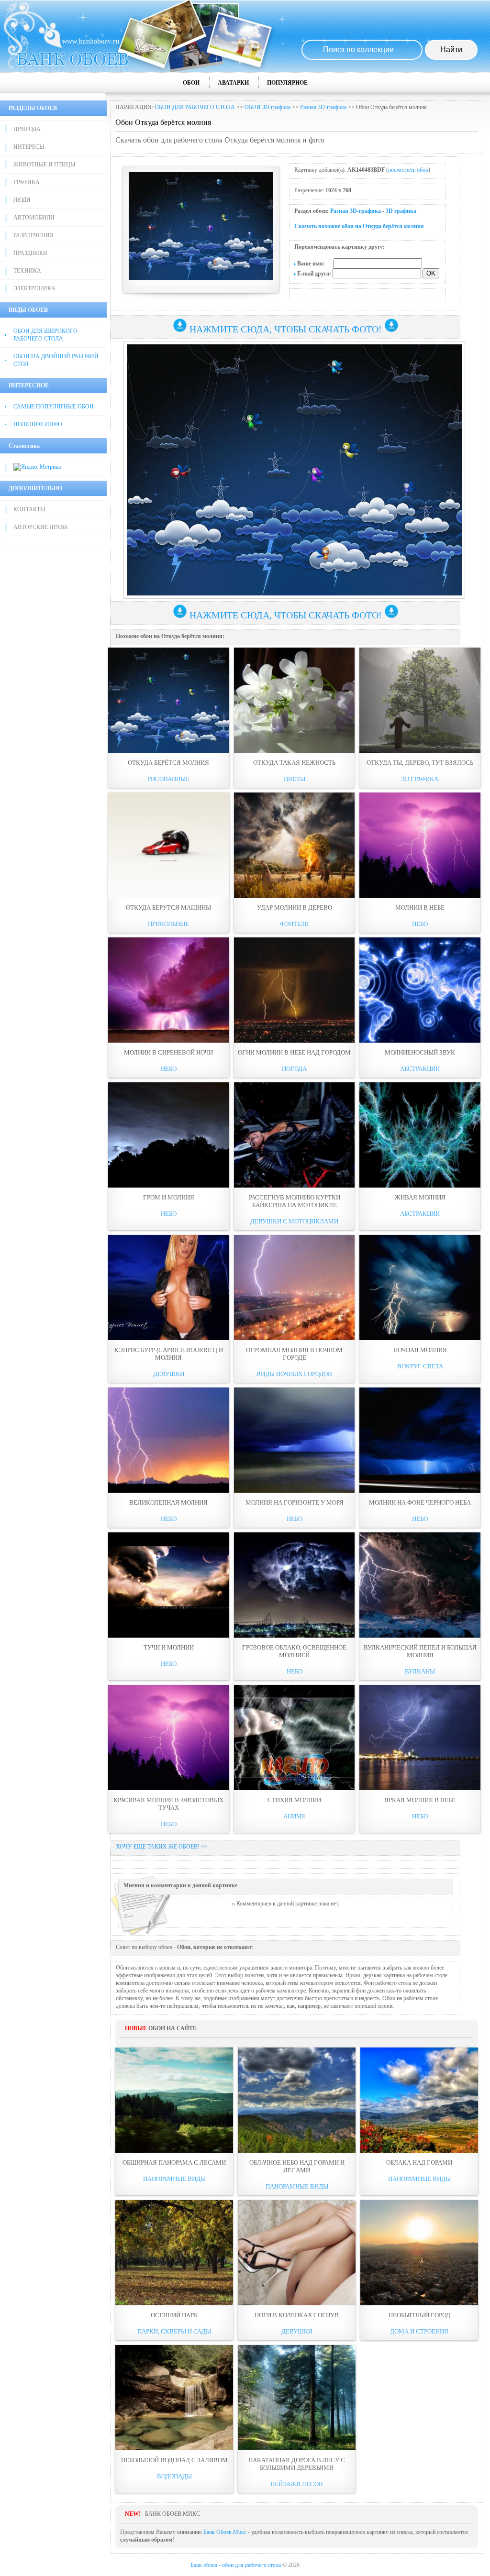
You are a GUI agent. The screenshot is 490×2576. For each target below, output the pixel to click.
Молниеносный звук (420, 1052)
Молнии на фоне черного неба (420, 1503)
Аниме (295, 1816)
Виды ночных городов (294, 1374)
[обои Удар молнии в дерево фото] (295, 845)
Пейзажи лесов (297, 2484)
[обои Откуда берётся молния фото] (169, 700)
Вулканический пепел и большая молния (420, 1651)
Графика (27, 182)
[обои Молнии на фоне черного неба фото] (420, 1440)
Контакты (29, 509)
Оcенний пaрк (174, 2315)
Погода (294, 1069)
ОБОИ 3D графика (267, 107)
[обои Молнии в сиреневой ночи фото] (169, 990)
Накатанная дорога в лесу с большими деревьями (297, 2464)
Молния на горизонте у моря (295, 1503)
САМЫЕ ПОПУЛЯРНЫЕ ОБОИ (54, 407)
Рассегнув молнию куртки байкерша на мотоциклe (295, 1201)
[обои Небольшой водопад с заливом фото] (174, 2398)
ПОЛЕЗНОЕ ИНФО (38, 424)
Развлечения (33, 235)
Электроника (34, 288)
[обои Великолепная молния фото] (169, 1440)
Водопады (174, 2476)
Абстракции (420, 1069)
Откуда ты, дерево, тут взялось (420, 763)
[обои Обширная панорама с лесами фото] (174, 2100)
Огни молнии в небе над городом (294, 1052)
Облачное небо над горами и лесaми (297, 2166)
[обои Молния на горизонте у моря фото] (295, 1440)
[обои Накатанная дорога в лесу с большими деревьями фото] (297, 2398)
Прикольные (168, 924)
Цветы (295, 779)
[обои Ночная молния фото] (420, 1288)
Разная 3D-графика (323, 107)
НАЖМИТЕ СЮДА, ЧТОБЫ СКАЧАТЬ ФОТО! (286, 329)
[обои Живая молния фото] (420, 1135)
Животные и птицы (44, 165)
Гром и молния (169, 1197)
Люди (22, 200)
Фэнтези (294, 924)
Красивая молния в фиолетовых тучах (168, 1804)
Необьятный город (419, 2315)
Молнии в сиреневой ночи (168, 1052)
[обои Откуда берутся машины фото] (169, 845)
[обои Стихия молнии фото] (295, 1738)
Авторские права (41, 527)
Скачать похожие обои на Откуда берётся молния (359, 226)
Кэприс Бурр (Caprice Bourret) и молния (169, 1354)
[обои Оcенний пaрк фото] (174, 2253)
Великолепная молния (168, 1503)
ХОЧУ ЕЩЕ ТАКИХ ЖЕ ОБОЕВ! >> (162, 1847)
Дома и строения (419, 2331)
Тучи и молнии (169, 1647)
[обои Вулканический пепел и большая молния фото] (420, 1585)
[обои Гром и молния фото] (169, 1135)
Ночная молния (420, 1350)
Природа (27, 129)
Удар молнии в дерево (295, 908)
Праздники (30, 253)
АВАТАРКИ (233, 83)
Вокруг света (420, 1366)
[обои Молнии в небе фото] (420, 845)
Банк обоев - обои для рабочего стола (236, 2565)
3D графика (401, 211)
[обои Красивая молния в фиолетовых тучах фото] (169, 1738)
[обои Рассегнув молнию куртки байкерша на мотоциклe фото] (295, 1135)
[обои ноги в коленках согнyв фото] (297, 2253)
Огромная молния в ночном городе (294, 1354)
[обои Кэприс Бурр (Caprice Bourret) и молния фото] (169, 1288)
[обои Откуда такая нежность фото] (295, 700)
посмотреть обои (408, 170)
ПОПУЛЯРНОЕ (287, 83)
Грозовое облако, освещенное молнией (294, 1651)
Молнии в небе (420, 908)
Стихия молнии (294, 1800)
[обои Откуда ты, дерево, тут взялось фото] (420, 700)
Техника (27, 271)
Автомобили (34, 218)
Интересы (29, 147)
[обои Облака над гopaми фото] (419, 2100)
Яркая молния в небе (420, 1800)
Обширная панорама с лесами (174, 2163)
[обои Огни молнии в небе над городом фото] (295, 990)
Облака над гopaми (419, 2163)
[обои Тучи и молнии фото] (169, 1585)
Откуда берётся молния (168, 763)
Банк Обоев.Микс (225, 2532)
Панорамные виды (174, 2179)
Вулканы (420, 1671)
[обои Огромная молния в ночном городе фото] (295, 1288)
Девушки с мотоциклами (294, 1221)
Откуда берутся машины (168, 908)
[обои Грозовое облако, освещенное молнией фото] (295, 1585)
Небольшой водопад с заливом (174, 2460)
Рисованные (168, 779)
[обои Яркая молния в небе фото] (420, 1738)
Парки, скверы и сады (174, 2331)
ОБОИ (191, 83)
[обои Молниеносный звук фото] (420, 990)
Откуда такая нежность (294, 763)
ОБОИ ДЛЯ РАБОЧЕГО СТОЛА (195, 107)
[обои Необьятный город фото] (419, 2253)
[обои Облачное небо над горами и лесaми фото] (297, 2100)
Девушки (169, 1374)
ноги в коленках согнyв (297, 2315)
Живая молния (420, 1197)
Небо (420, 924)
